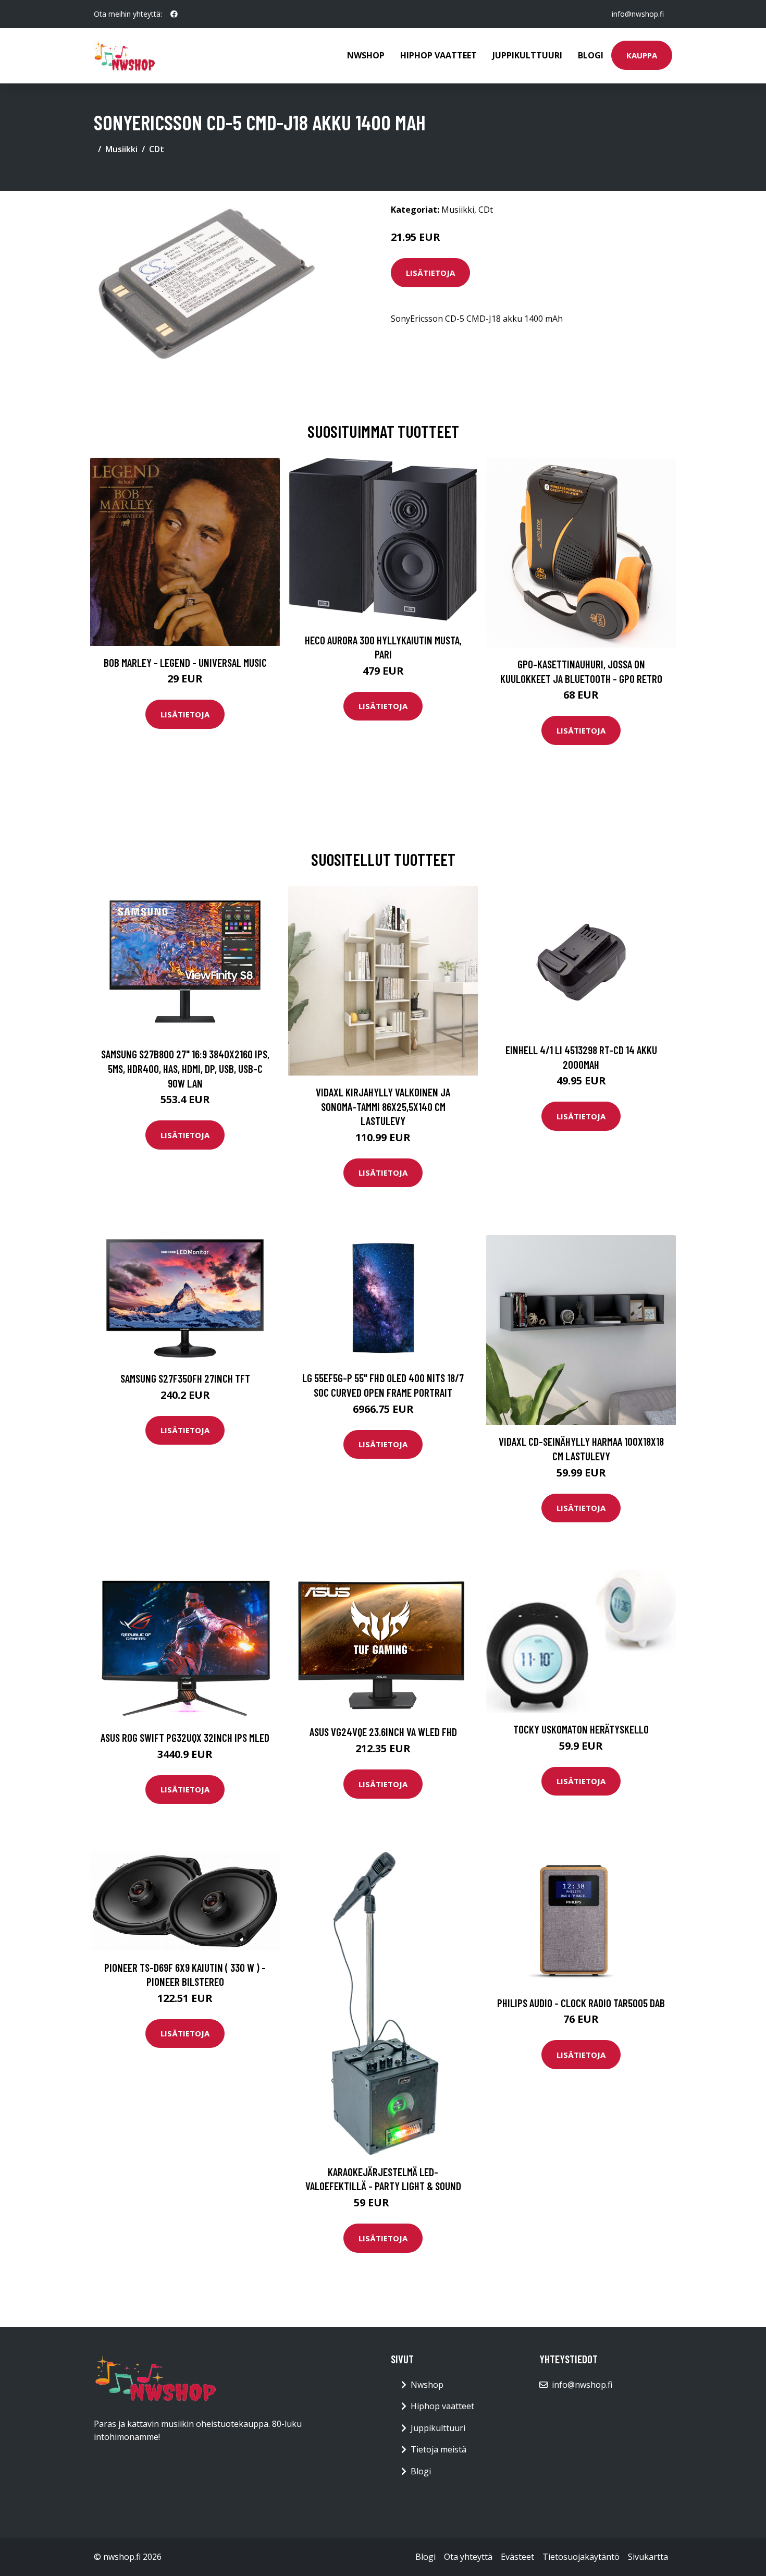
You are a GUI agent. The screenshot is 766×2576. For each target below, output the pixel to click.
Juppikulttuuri (527, 55)
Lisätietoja (430, 273)
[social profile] (174, 14)
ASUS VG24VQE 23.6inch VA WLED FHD (383, 1732)
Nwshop (366, 55)
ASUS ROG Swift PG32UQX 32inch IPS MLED (185, 1737)
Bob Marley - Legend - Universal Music (185, 662)
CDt (157, 149)
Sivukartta (648, 2557)
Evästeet (517, 2557)
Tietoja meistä (438, 2449)
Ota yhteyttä (468, 2557)
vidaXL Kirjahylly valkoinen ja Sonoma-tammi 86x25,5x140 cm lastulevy (383, 1106)
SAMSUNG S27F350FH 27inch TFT (185, 1378)
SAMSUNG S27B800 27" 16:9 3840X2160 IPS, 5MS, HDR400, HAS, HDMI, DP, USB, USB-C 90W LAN (185, 1068)
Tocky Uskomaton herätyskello (581, 1729)
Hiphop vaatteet (438, 55)
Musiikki (121, 149)
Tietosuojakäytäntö (581, 2557)
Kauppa (642, 55)
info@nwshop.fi (638, 14)
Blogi (591, 55)
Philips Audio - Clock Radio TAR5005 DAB (581, 2003)
